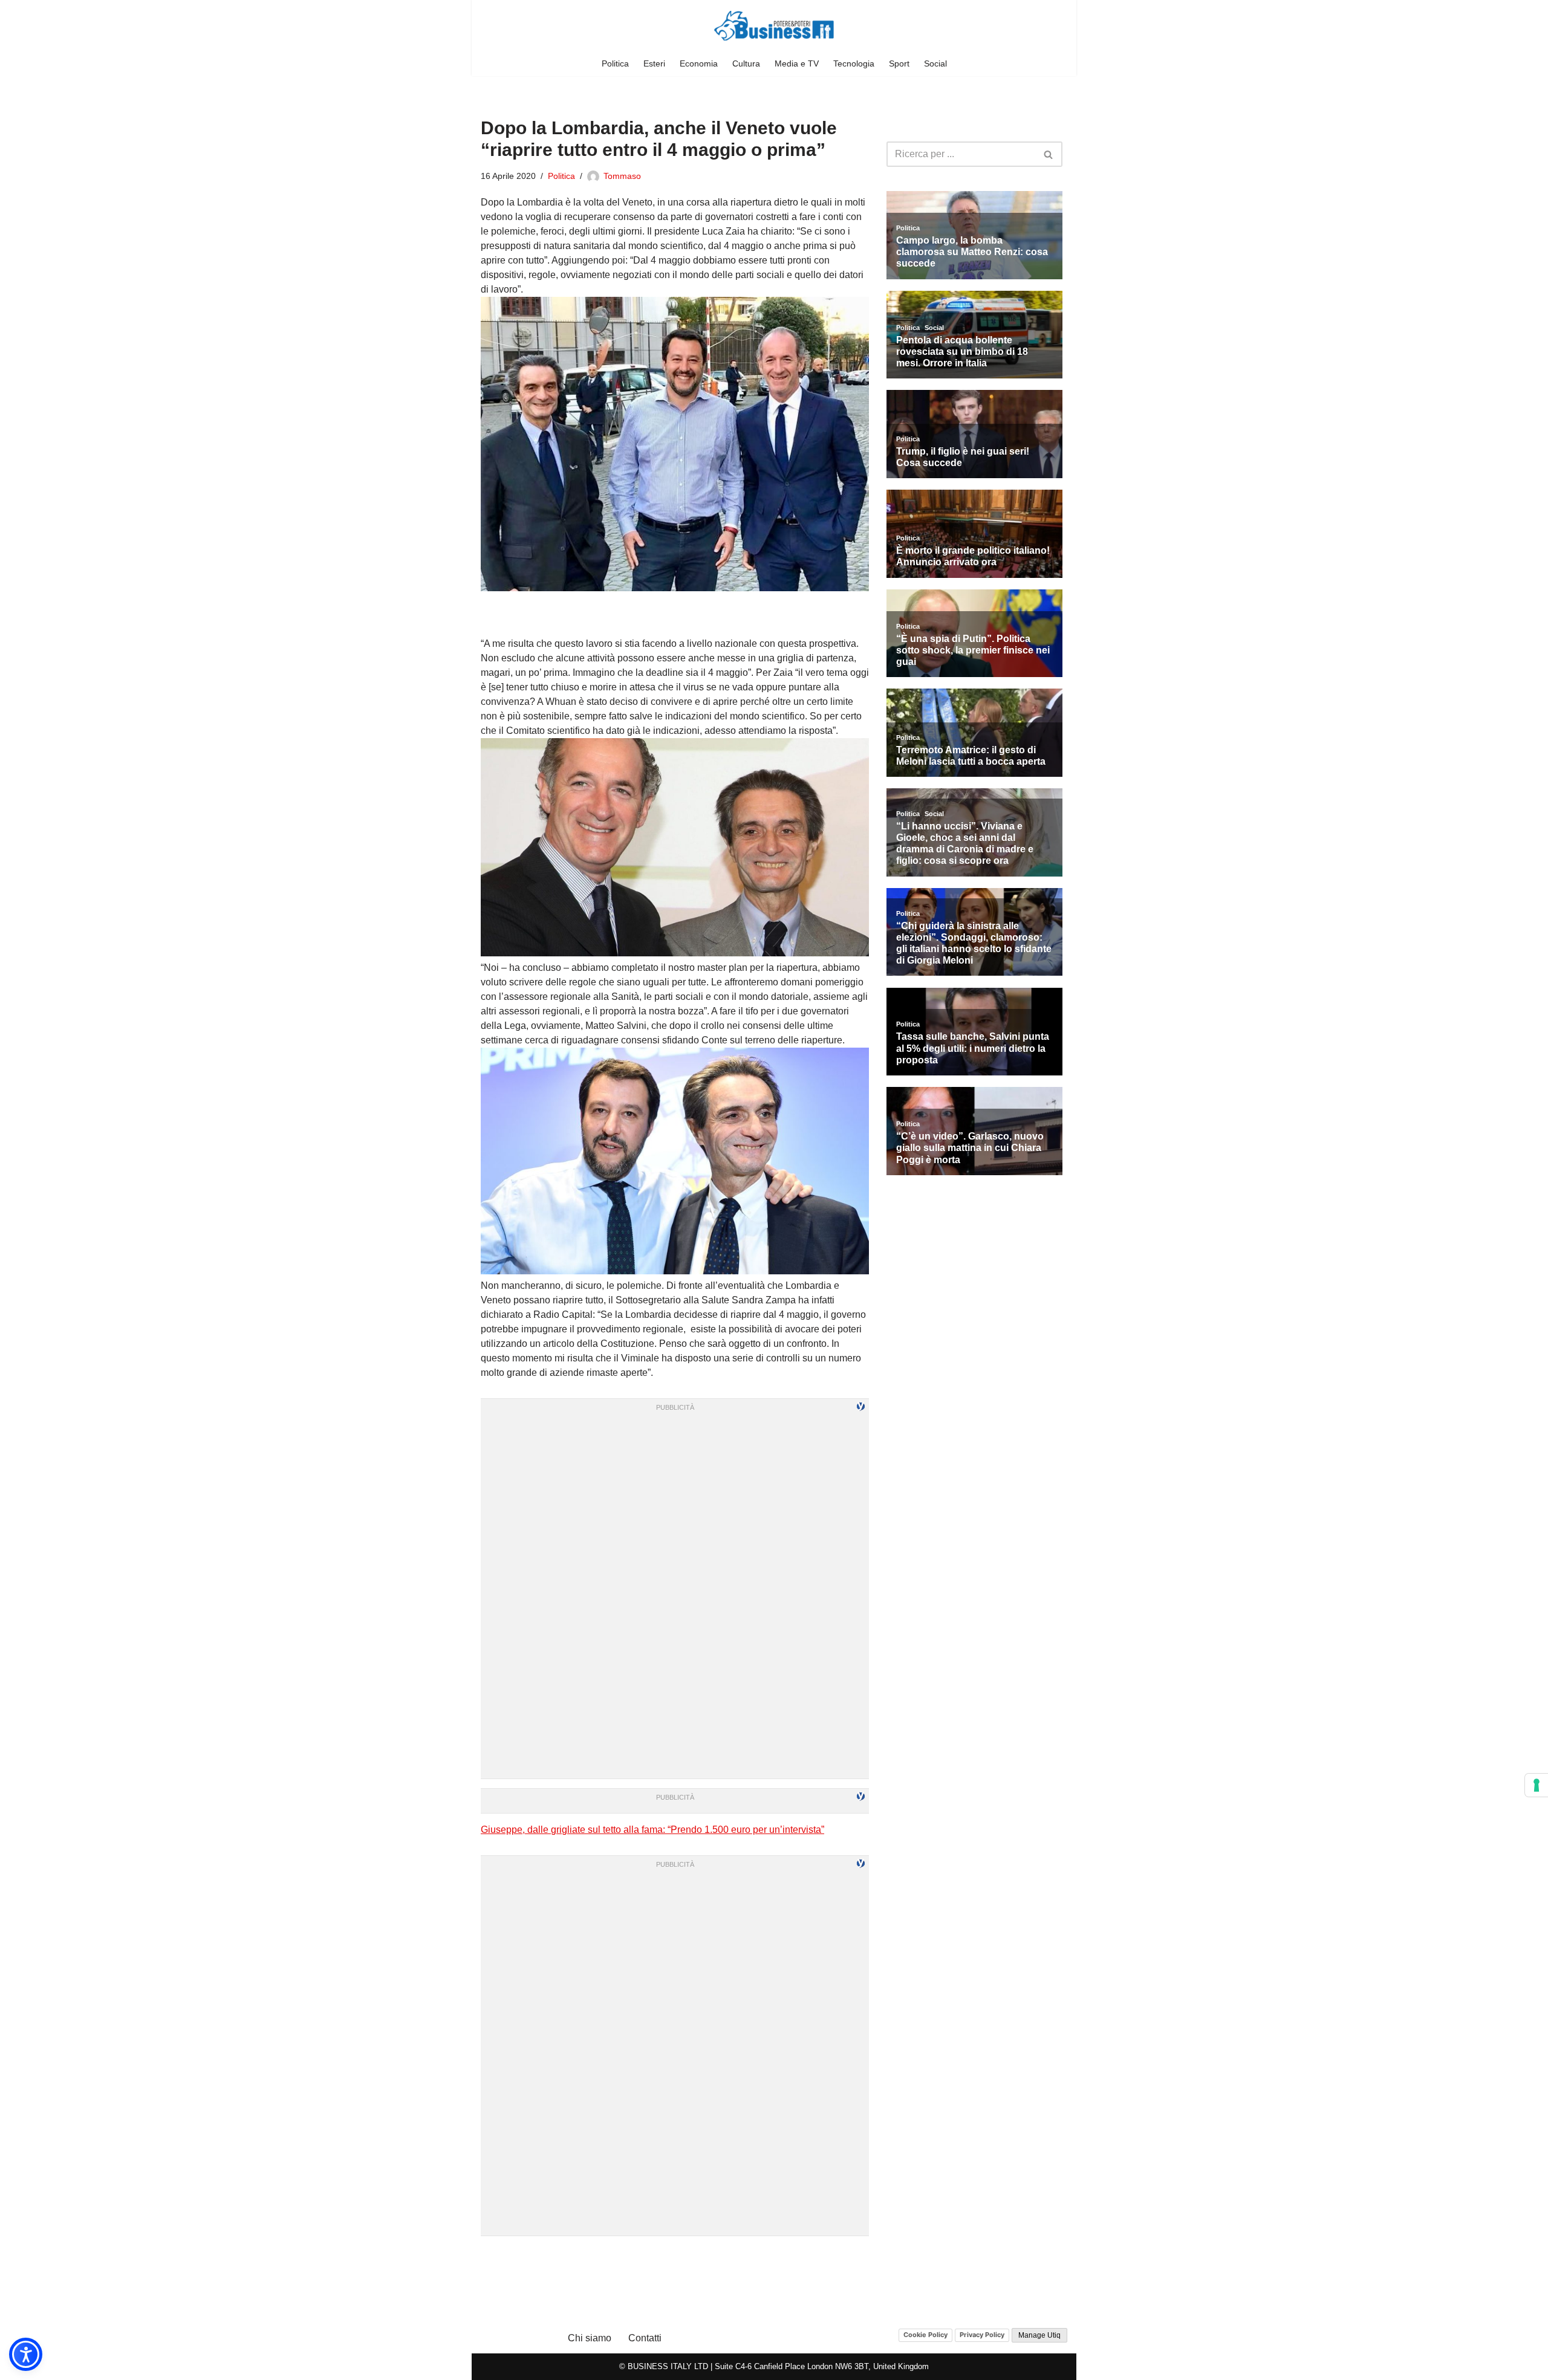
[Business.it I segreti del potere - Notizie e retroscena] (774, 26)
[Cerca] (1049, 154)
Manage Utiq (1039, 2335)
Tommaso (622, 176)
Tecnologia (854, 63)
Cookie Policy (925, 2335)
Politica (615, 63)
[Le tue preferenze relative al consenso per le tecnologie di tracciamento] (1537, 1785)
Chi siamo (590, 2338)
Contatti (645, 2338)
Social (935, 63)
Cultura (746, 63)
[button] (26, 2354)
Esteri (654, 63)
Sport (899, 63)
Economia (699, 63)
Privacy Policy (982, 2335)
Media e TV (797, 63)
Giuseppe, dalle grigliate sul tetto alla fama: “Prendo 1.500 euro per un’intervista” (652, 1830)
